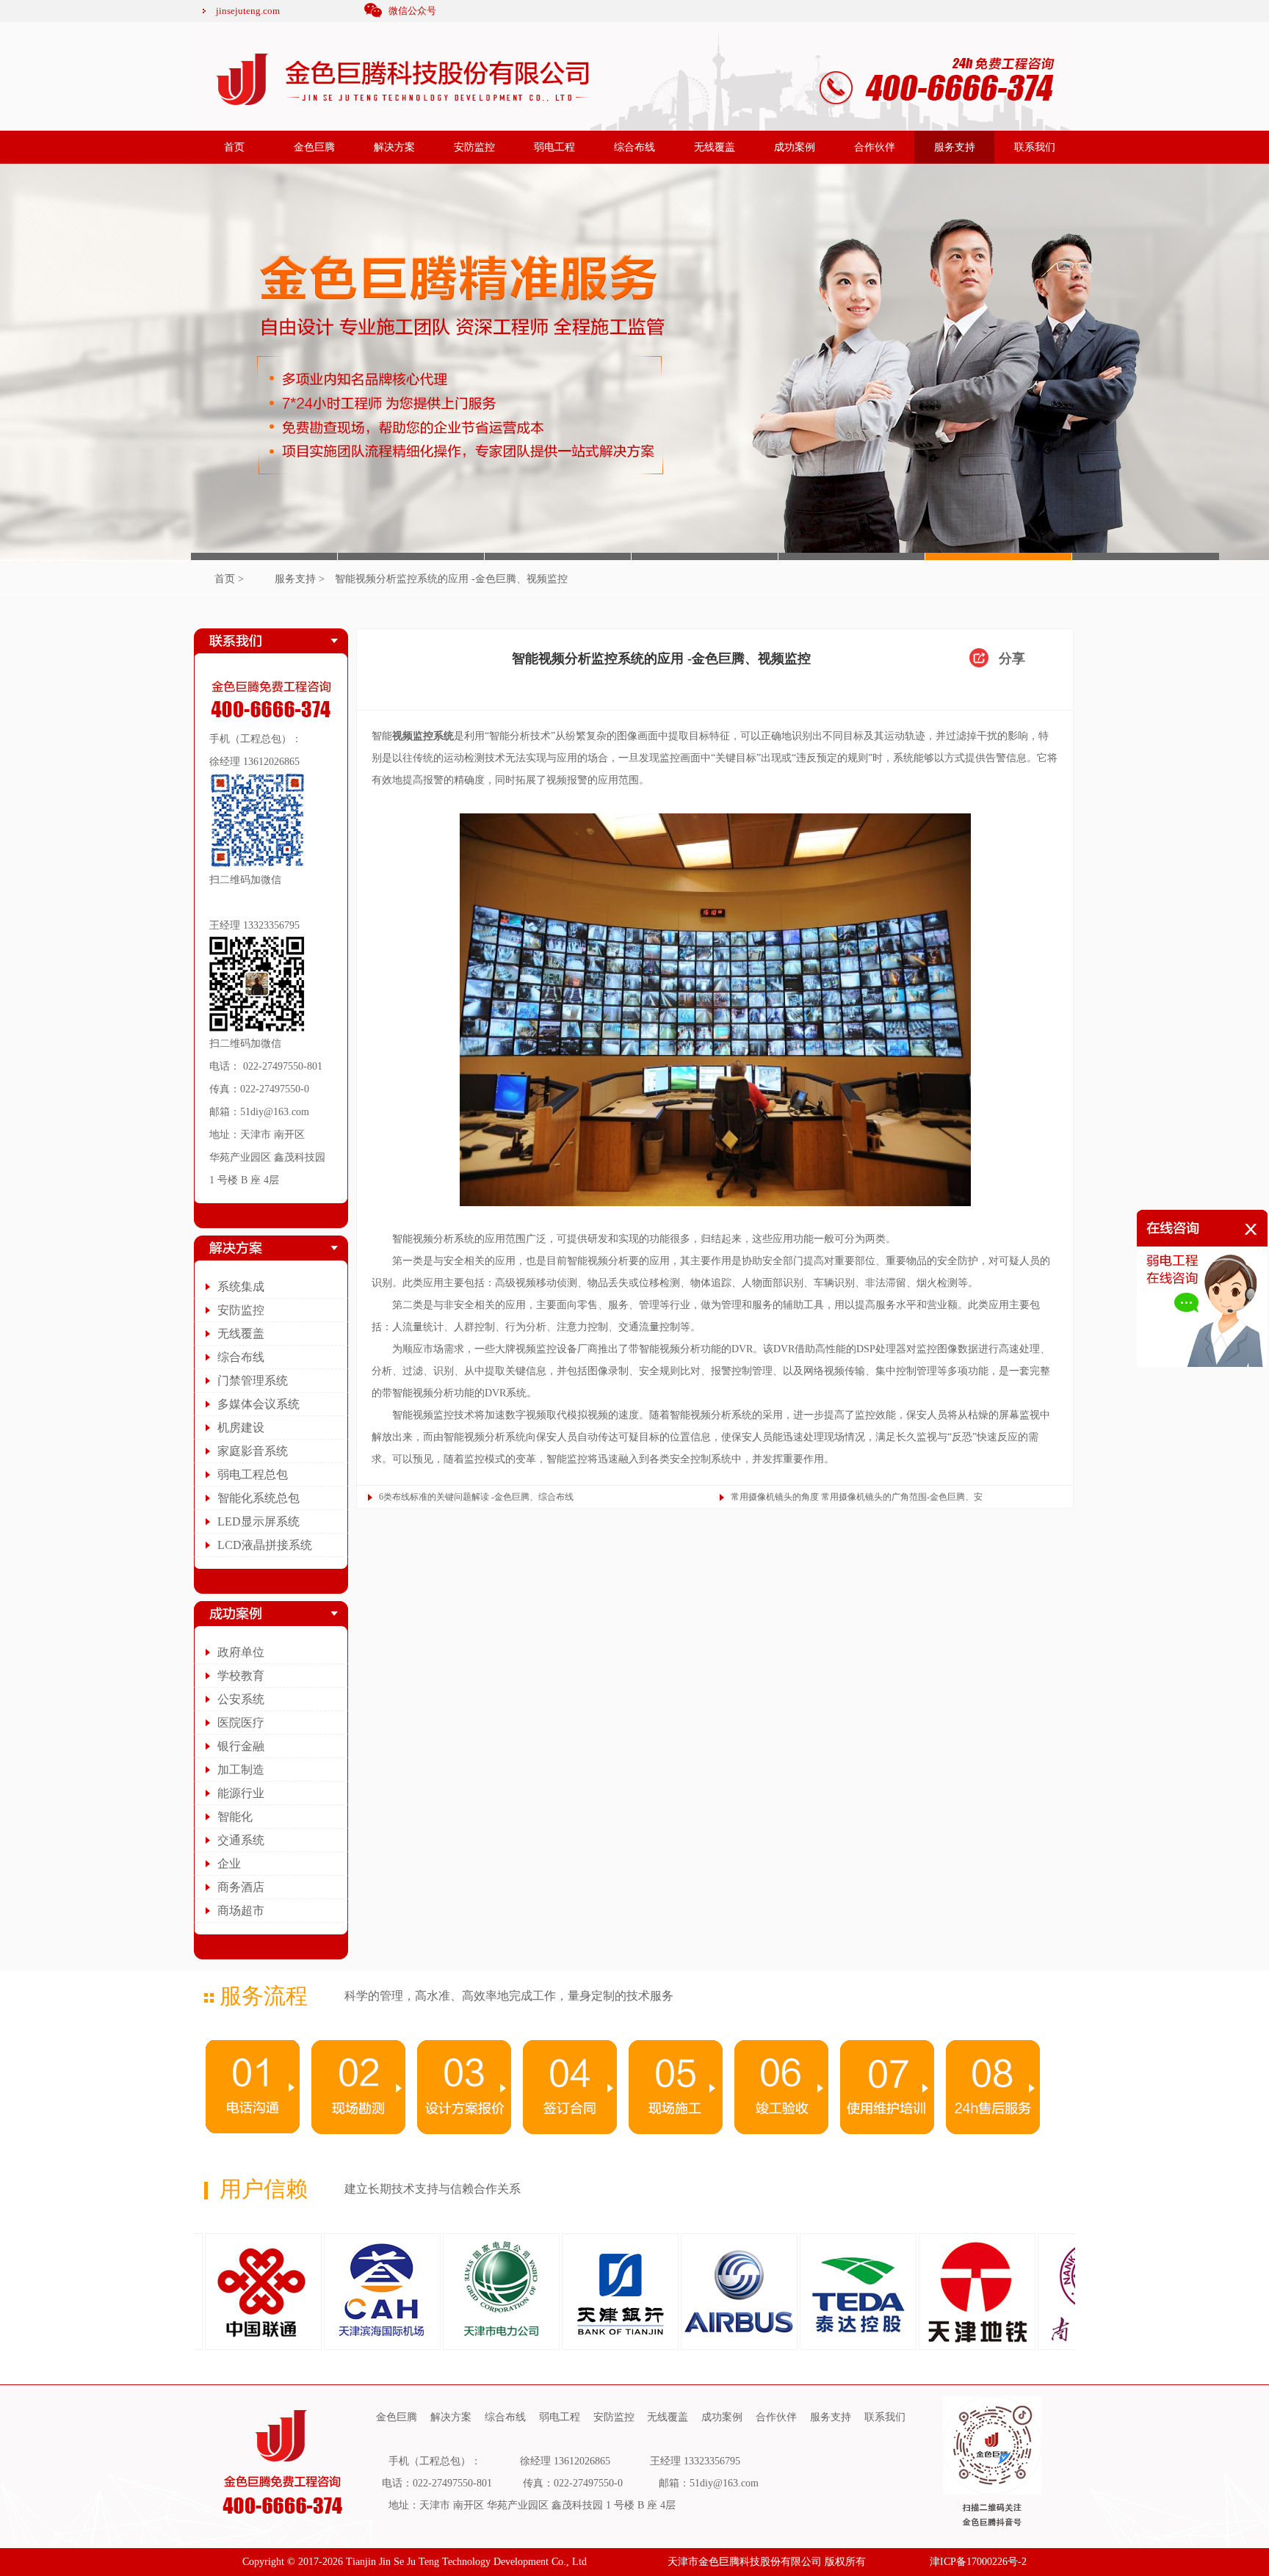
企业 (229, 1864)
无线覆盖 (715, 147)
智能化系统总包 (258, 1498)
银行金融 (241, 1746)
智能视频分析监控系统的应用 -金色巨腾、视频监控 (451, 579)
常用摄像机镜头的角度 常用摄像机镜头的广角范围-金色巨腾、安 (857, 1497)
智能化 (235, 1817)
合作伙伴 (875, 147)
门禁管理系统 (253, 1380)
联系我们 (1035, 147)
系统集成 (241, 1287)
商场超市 (241, 1911)
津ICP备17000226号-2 (978, 2562)
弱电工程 (554, 147)
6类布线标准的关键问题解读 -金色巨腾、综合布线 (476, 1497)
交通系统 (241, 1840)
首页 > (229, 579)
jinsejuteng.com (248, 11)
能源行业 (241, 1793)
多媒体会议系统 (258, 1404)
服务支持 (955, 147)
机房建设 (241, 1427)
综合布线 (634, 147)
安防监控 (474, 147)
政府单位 (241, 1652)
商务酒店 (241, 1887)
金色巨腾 (314, 147)
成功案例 (795, 147)
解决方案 (394, 147)
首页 (234, 147)
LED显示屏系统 (258, 1521)
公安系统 (241, 1699)
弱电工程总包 (253, 1474)
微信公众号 (412, 11)
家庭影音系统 (253, 1451)
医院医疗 (241, 1723)
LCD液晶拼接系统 (265, 1545)
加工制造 (241, 1770)
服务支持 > (300, 579)
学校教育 (241, 1676)
